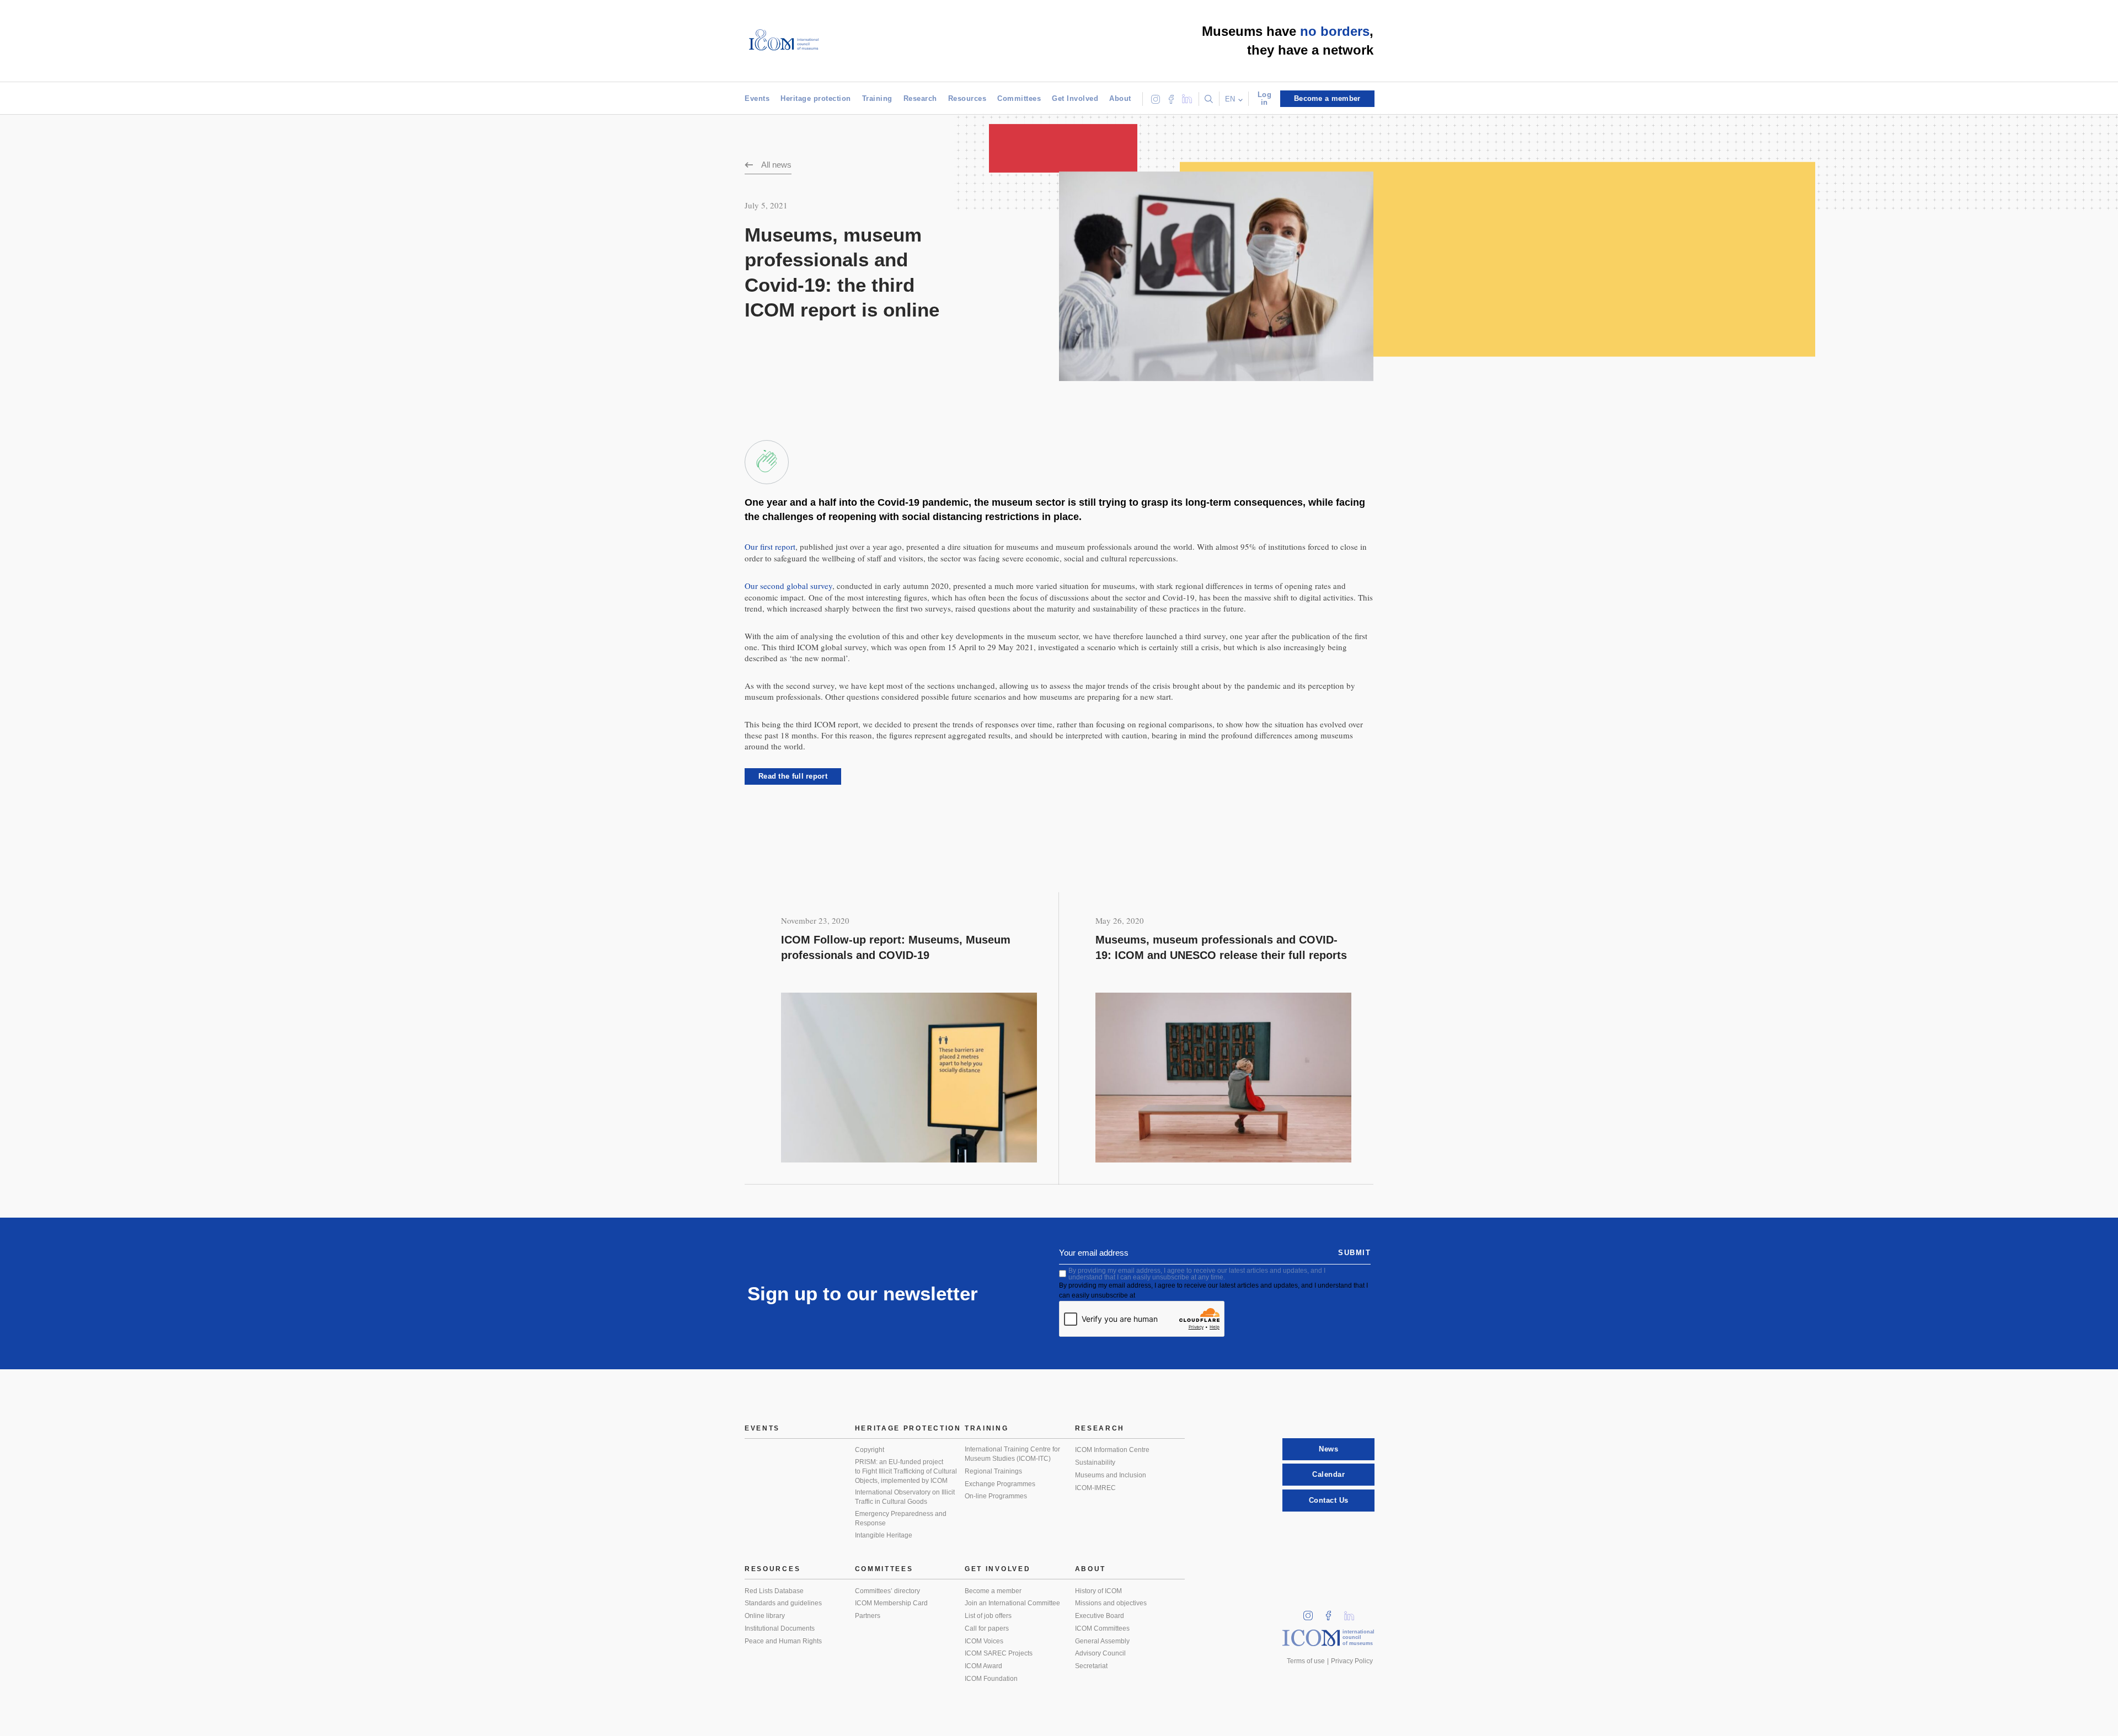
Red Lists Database (774, 1591)
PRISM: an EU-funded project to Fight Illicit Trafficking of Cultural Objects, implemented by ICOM (906, 1471)
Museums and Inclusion (1111, 1475)
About (1120, 98)
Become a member (993, 1591)
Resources (967, 98)
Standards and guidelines (783, 1603)
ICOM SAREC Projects (999, 1653)
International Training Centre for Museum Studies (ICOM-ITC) (1012, 1454)
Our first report (770, 546)
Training (877, 98)
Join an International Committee (1012, 1603)
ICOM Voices (984, 1641)
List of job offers (988, 1616)
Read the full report (793, 776)
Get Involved (1075, 98)
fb (1332, 1612)
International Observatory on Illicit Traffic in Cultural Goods (905, 1497)
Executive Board (1100, 1616)
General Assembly (1102, 1641)
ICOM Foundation (991, 1679)
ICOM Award (983, 1666)
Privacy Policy (1352, 1661)
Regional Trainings (993, 1471)
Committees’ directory (887, 1591)
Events (757, 98)
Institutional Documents (780, 1628)
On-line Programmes (996, 1496)
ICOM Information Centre (1112, 1450)
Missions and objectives (1111, 1603)
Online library (765, 1616)
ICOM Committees (1102, 1628)
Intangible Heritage (884, 1535)
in (1312, 1612)
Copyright (870, 1450)
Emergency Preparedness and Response (901, 1518)
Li (1353, 1612)
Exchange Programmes (1000, 1484)
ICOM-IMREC (1095, 1488)
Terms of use (1306, 1661)
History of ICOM (1098, 1591)
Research (920, 98)
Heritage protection (816, 98)
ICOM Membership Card (891, 1603)
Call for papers (987, 1628)
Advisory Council (1100, 1653)
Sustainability (1095, 1462)
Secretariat (1091, 1666)
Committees (1019, 98)
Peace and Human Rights (783, 1641)
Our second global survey (788, 586)
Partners (868, 1616)
